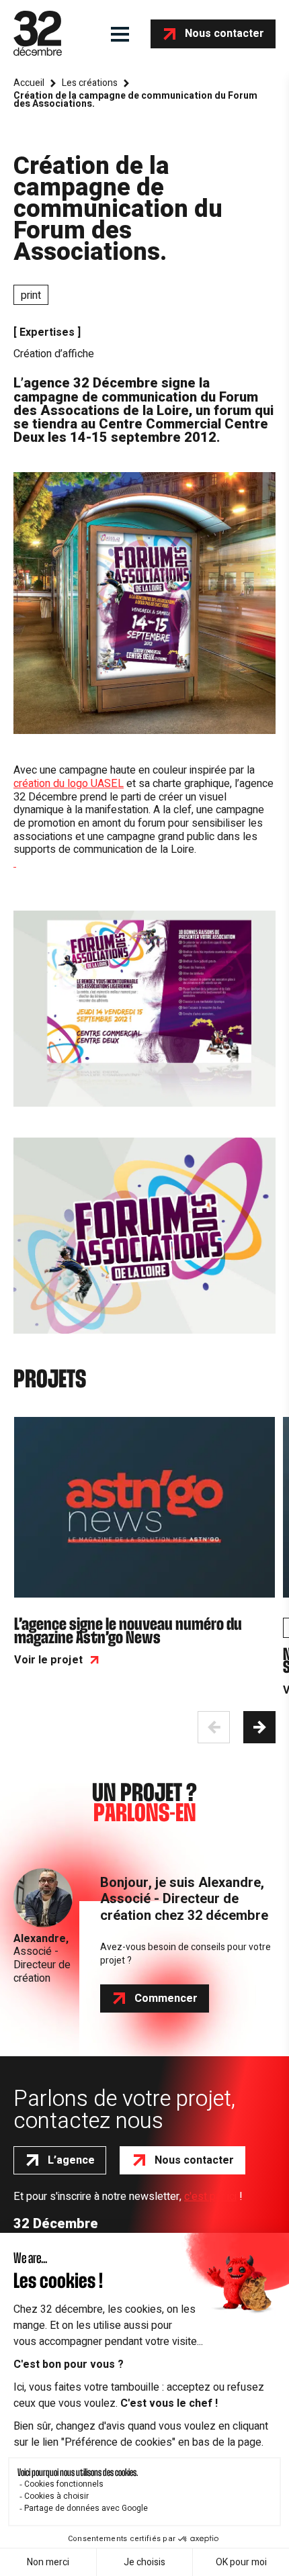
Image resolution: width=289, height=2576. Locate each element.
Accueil (29, 83)
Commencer (166, 1998)
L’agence (71, 2160)
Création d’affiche (54, 354)
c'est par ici (210, 2197)
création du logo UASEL (69, 784)
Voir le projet (48, 1660)
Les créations (90, 83)
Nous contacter (224, 34)
